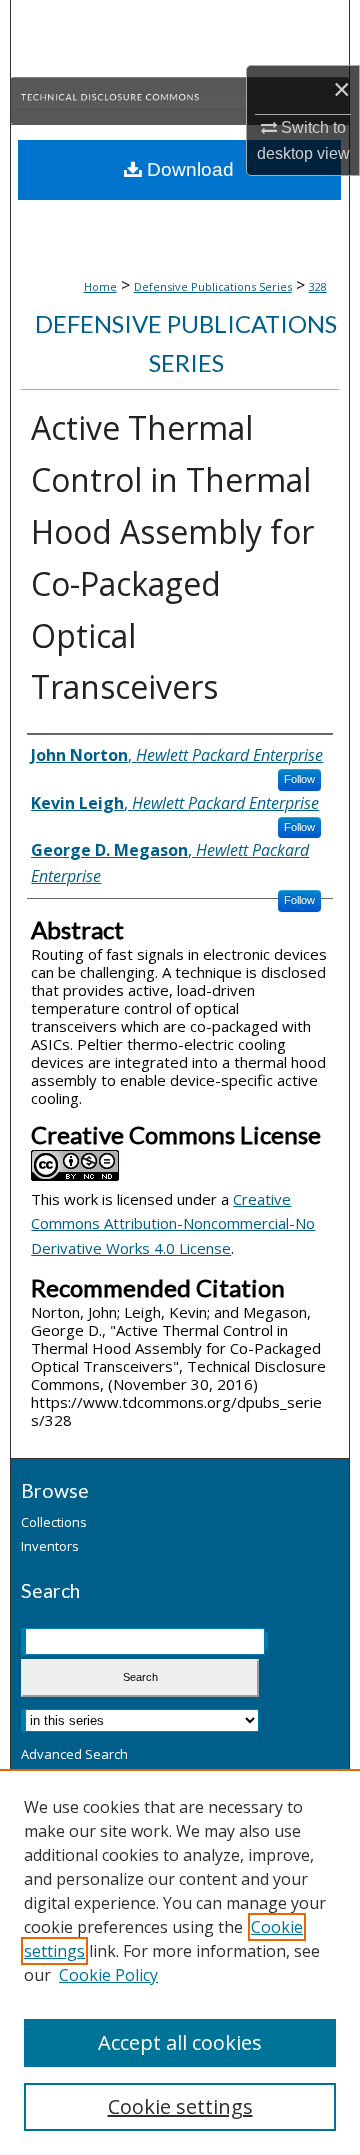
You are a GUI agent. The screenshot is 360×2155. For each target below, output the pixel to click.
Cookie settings (180, 2106)
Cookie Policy (108, 1975)
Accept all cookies (180, 2042)
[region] (180, 1962)
